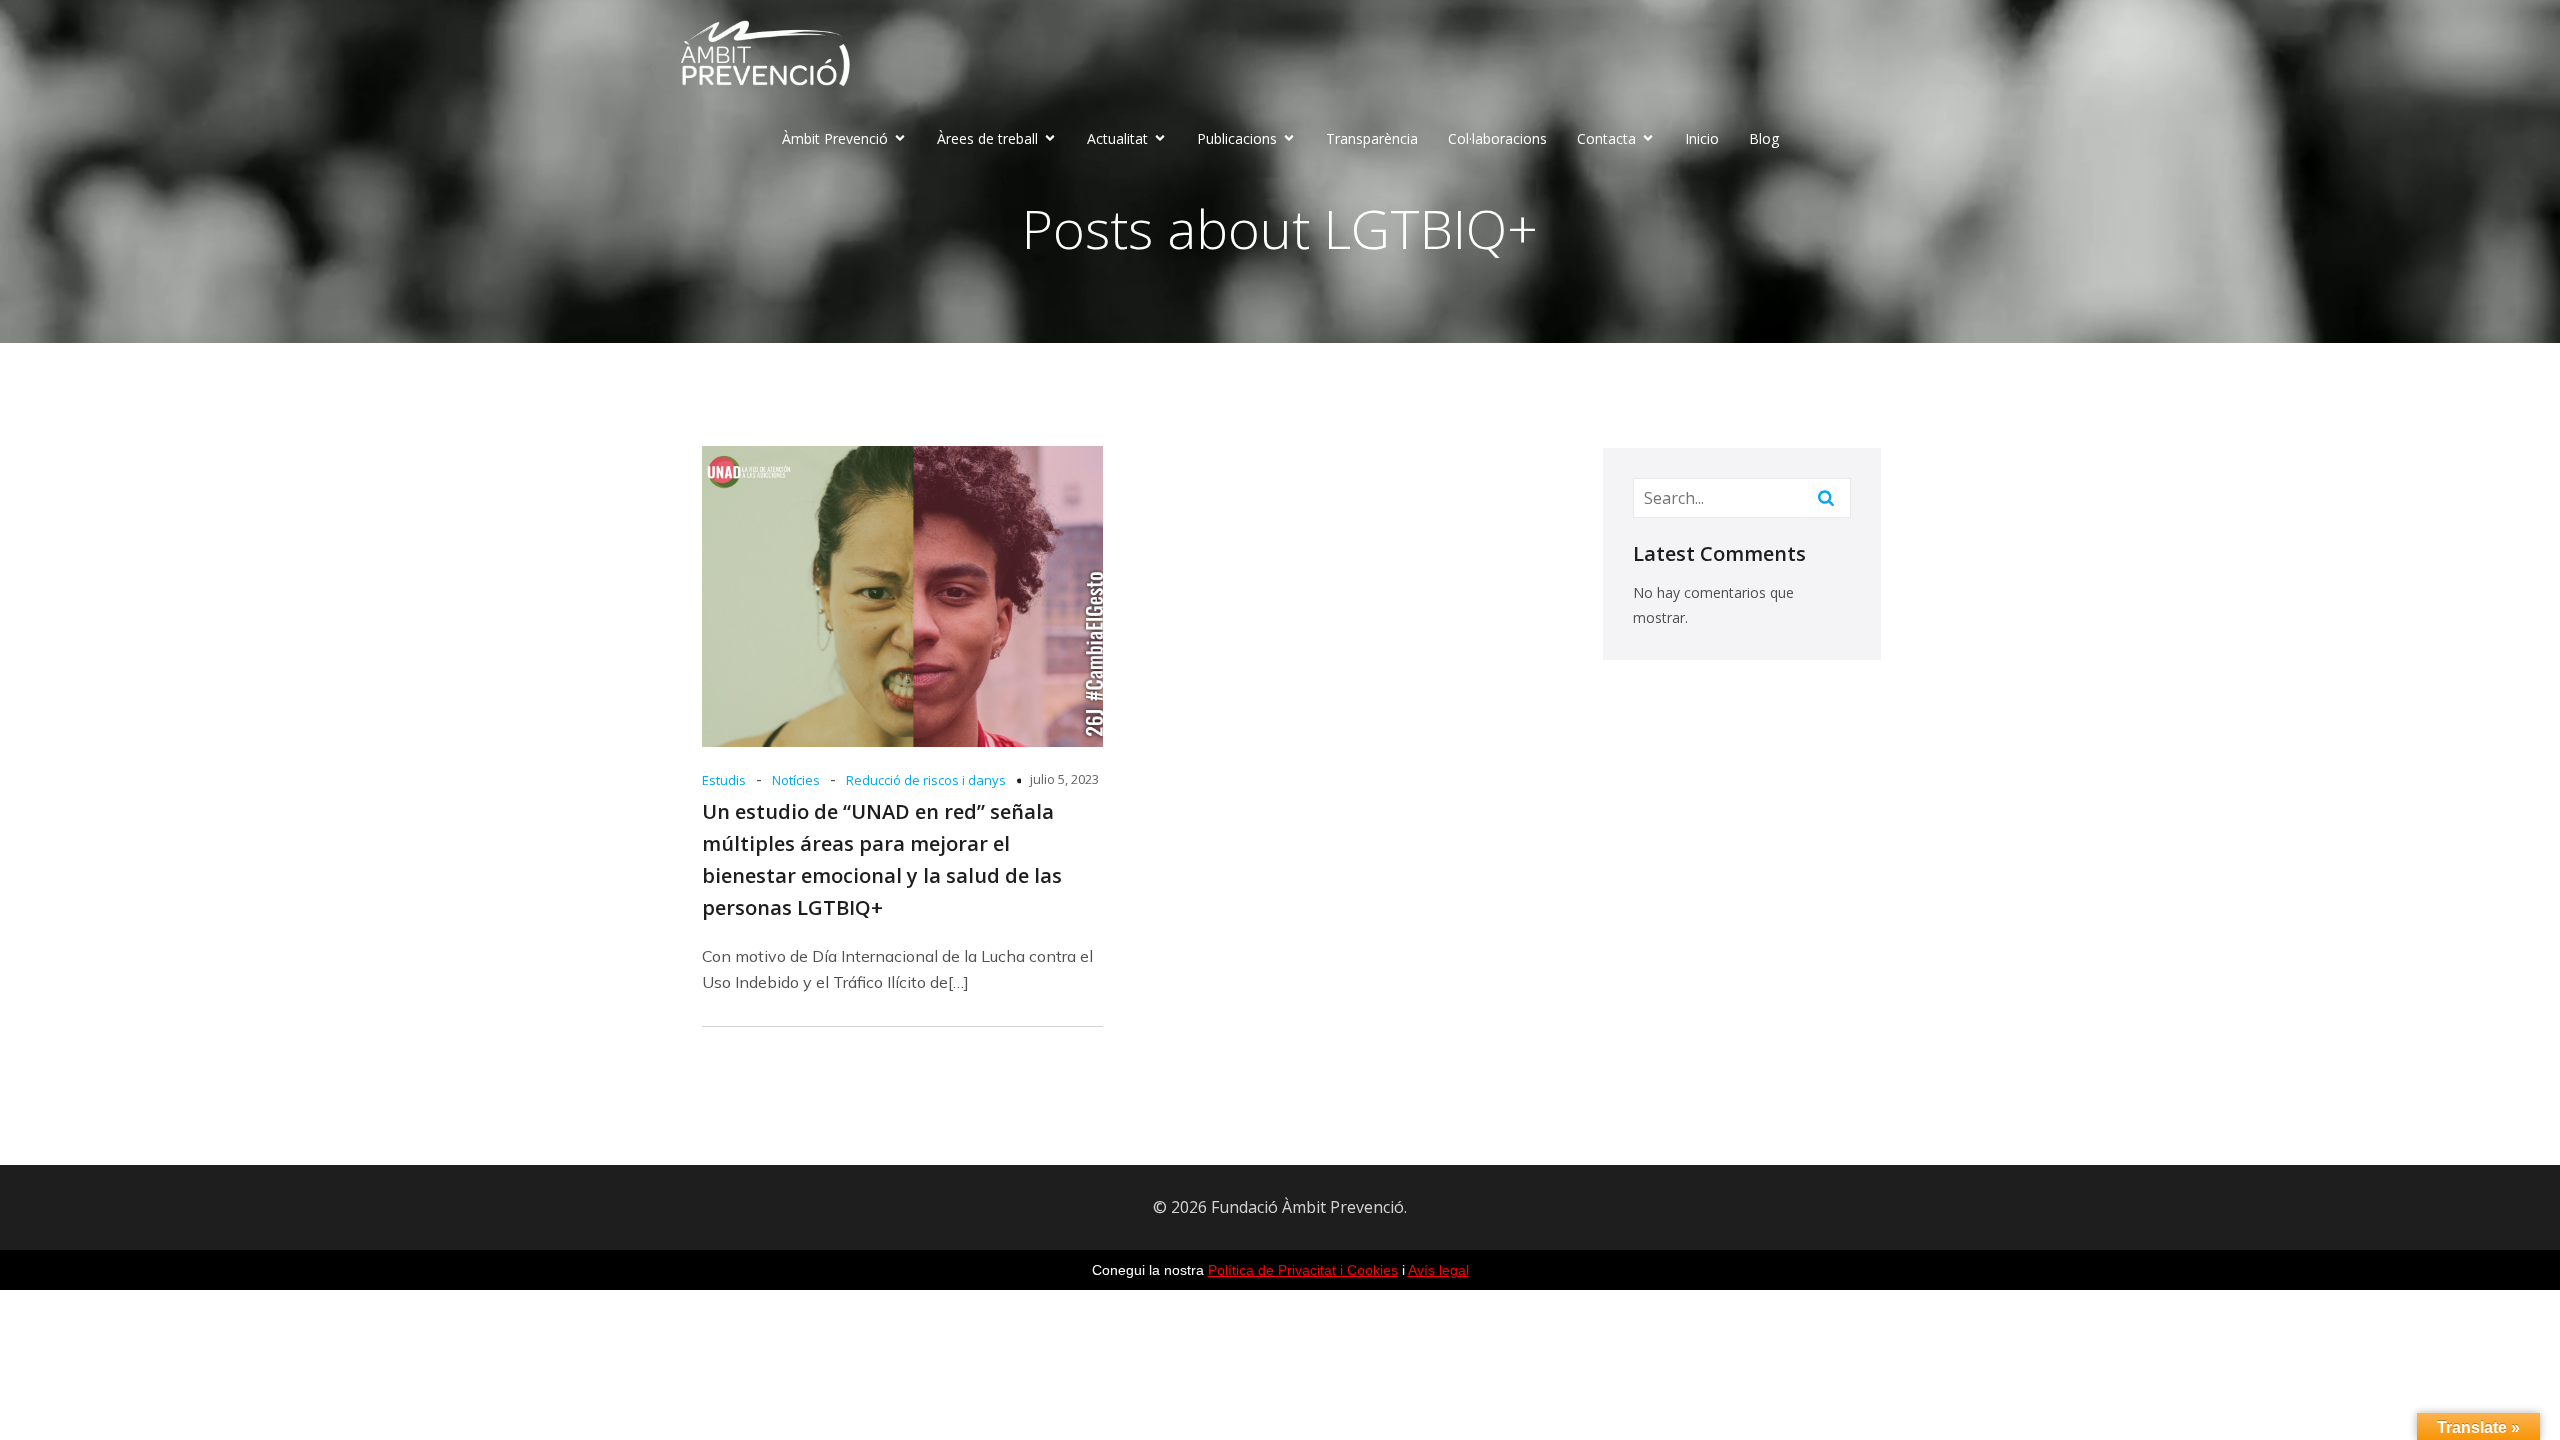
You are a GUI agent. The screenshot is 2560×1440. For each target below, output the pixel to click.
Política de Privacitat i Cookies (1303, 1270)
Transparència (1372, 138)
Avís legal (1438, 1270)
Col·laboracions (1497, 138)
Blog (1764, 138)
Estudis (724, 780)
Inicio (1702, 138)
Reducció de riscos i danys (926, 780)
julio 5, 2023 (1064, 779)
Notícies (796, 780)
